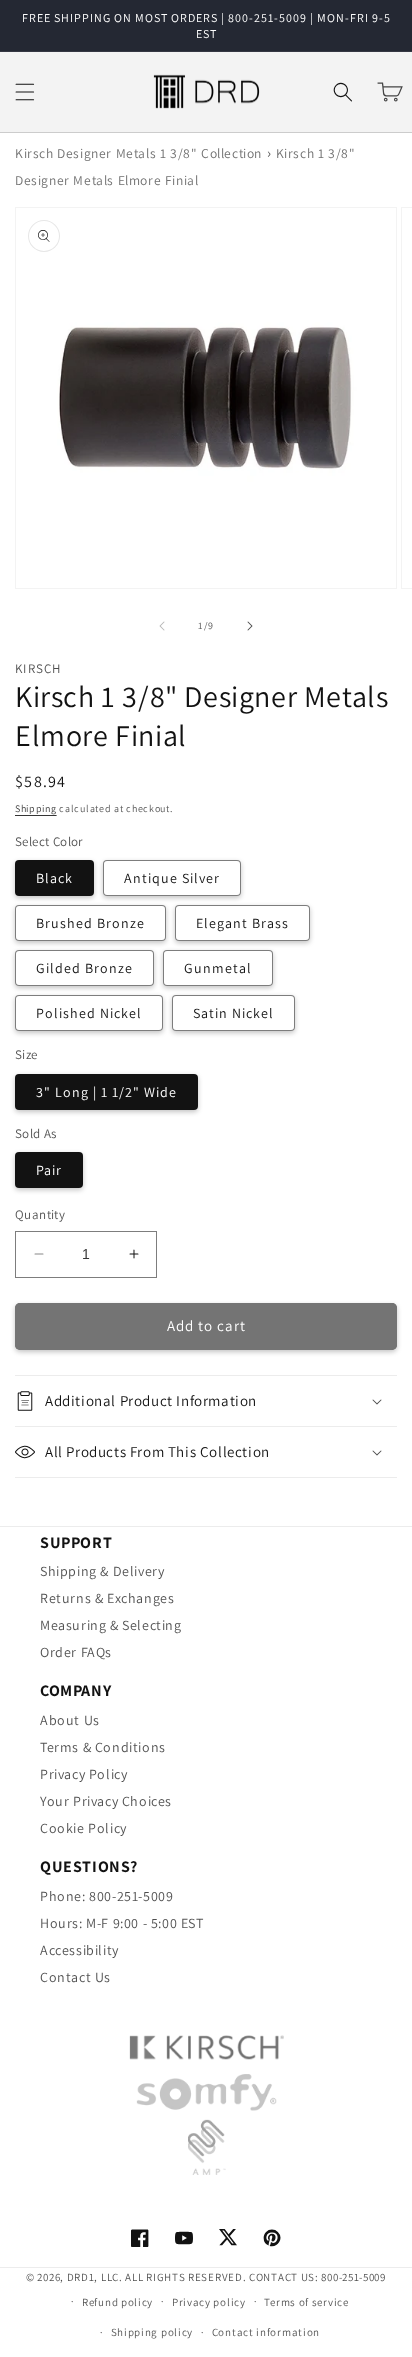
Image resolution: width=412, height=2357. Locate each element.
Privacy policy (209, 2302)
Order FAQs (76, 1652)
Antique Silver (172, 878)
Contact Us (75, 1977)
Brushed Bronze (90, 923)
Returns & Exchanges (107, 1598)
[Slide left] (162, 626)
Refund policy (117, 2302)
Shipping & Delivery (102, 1571)
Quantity (40, 1214)
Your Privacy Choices (106, 1801)
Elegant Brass (242, 923)
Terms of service (306, 2302)
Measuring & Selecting (111, 1625)
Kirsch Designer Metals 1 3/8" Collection (138, 153)
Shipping (36, 808)
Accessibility (79, 1950)
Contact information (266, 2332)
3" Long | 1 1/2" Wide (106, 1092)
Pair (49, 1170)
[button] (25, 92)
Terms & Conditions (103, 1747)
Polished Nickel (89, 1013)
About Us (70, 1720)
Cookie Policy (83, 1828)
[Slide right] (250, 626)
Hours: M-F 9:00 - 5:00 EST (122, 1923)
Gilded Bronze (84, 968)
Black (54, 878)
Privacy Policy (83, 1774)
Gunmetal (218, 968)
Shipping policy (152, 2332)
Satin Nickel (233, 1013)
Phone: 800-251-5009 (106, 1896)
